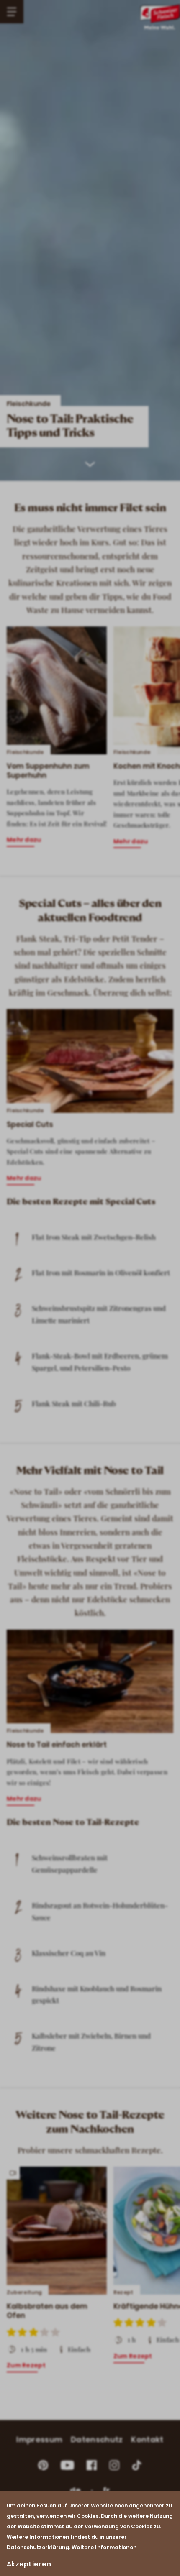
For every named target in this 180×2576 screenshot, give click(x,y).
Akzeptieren (29, 2564)
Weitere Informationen (104, 2547)
